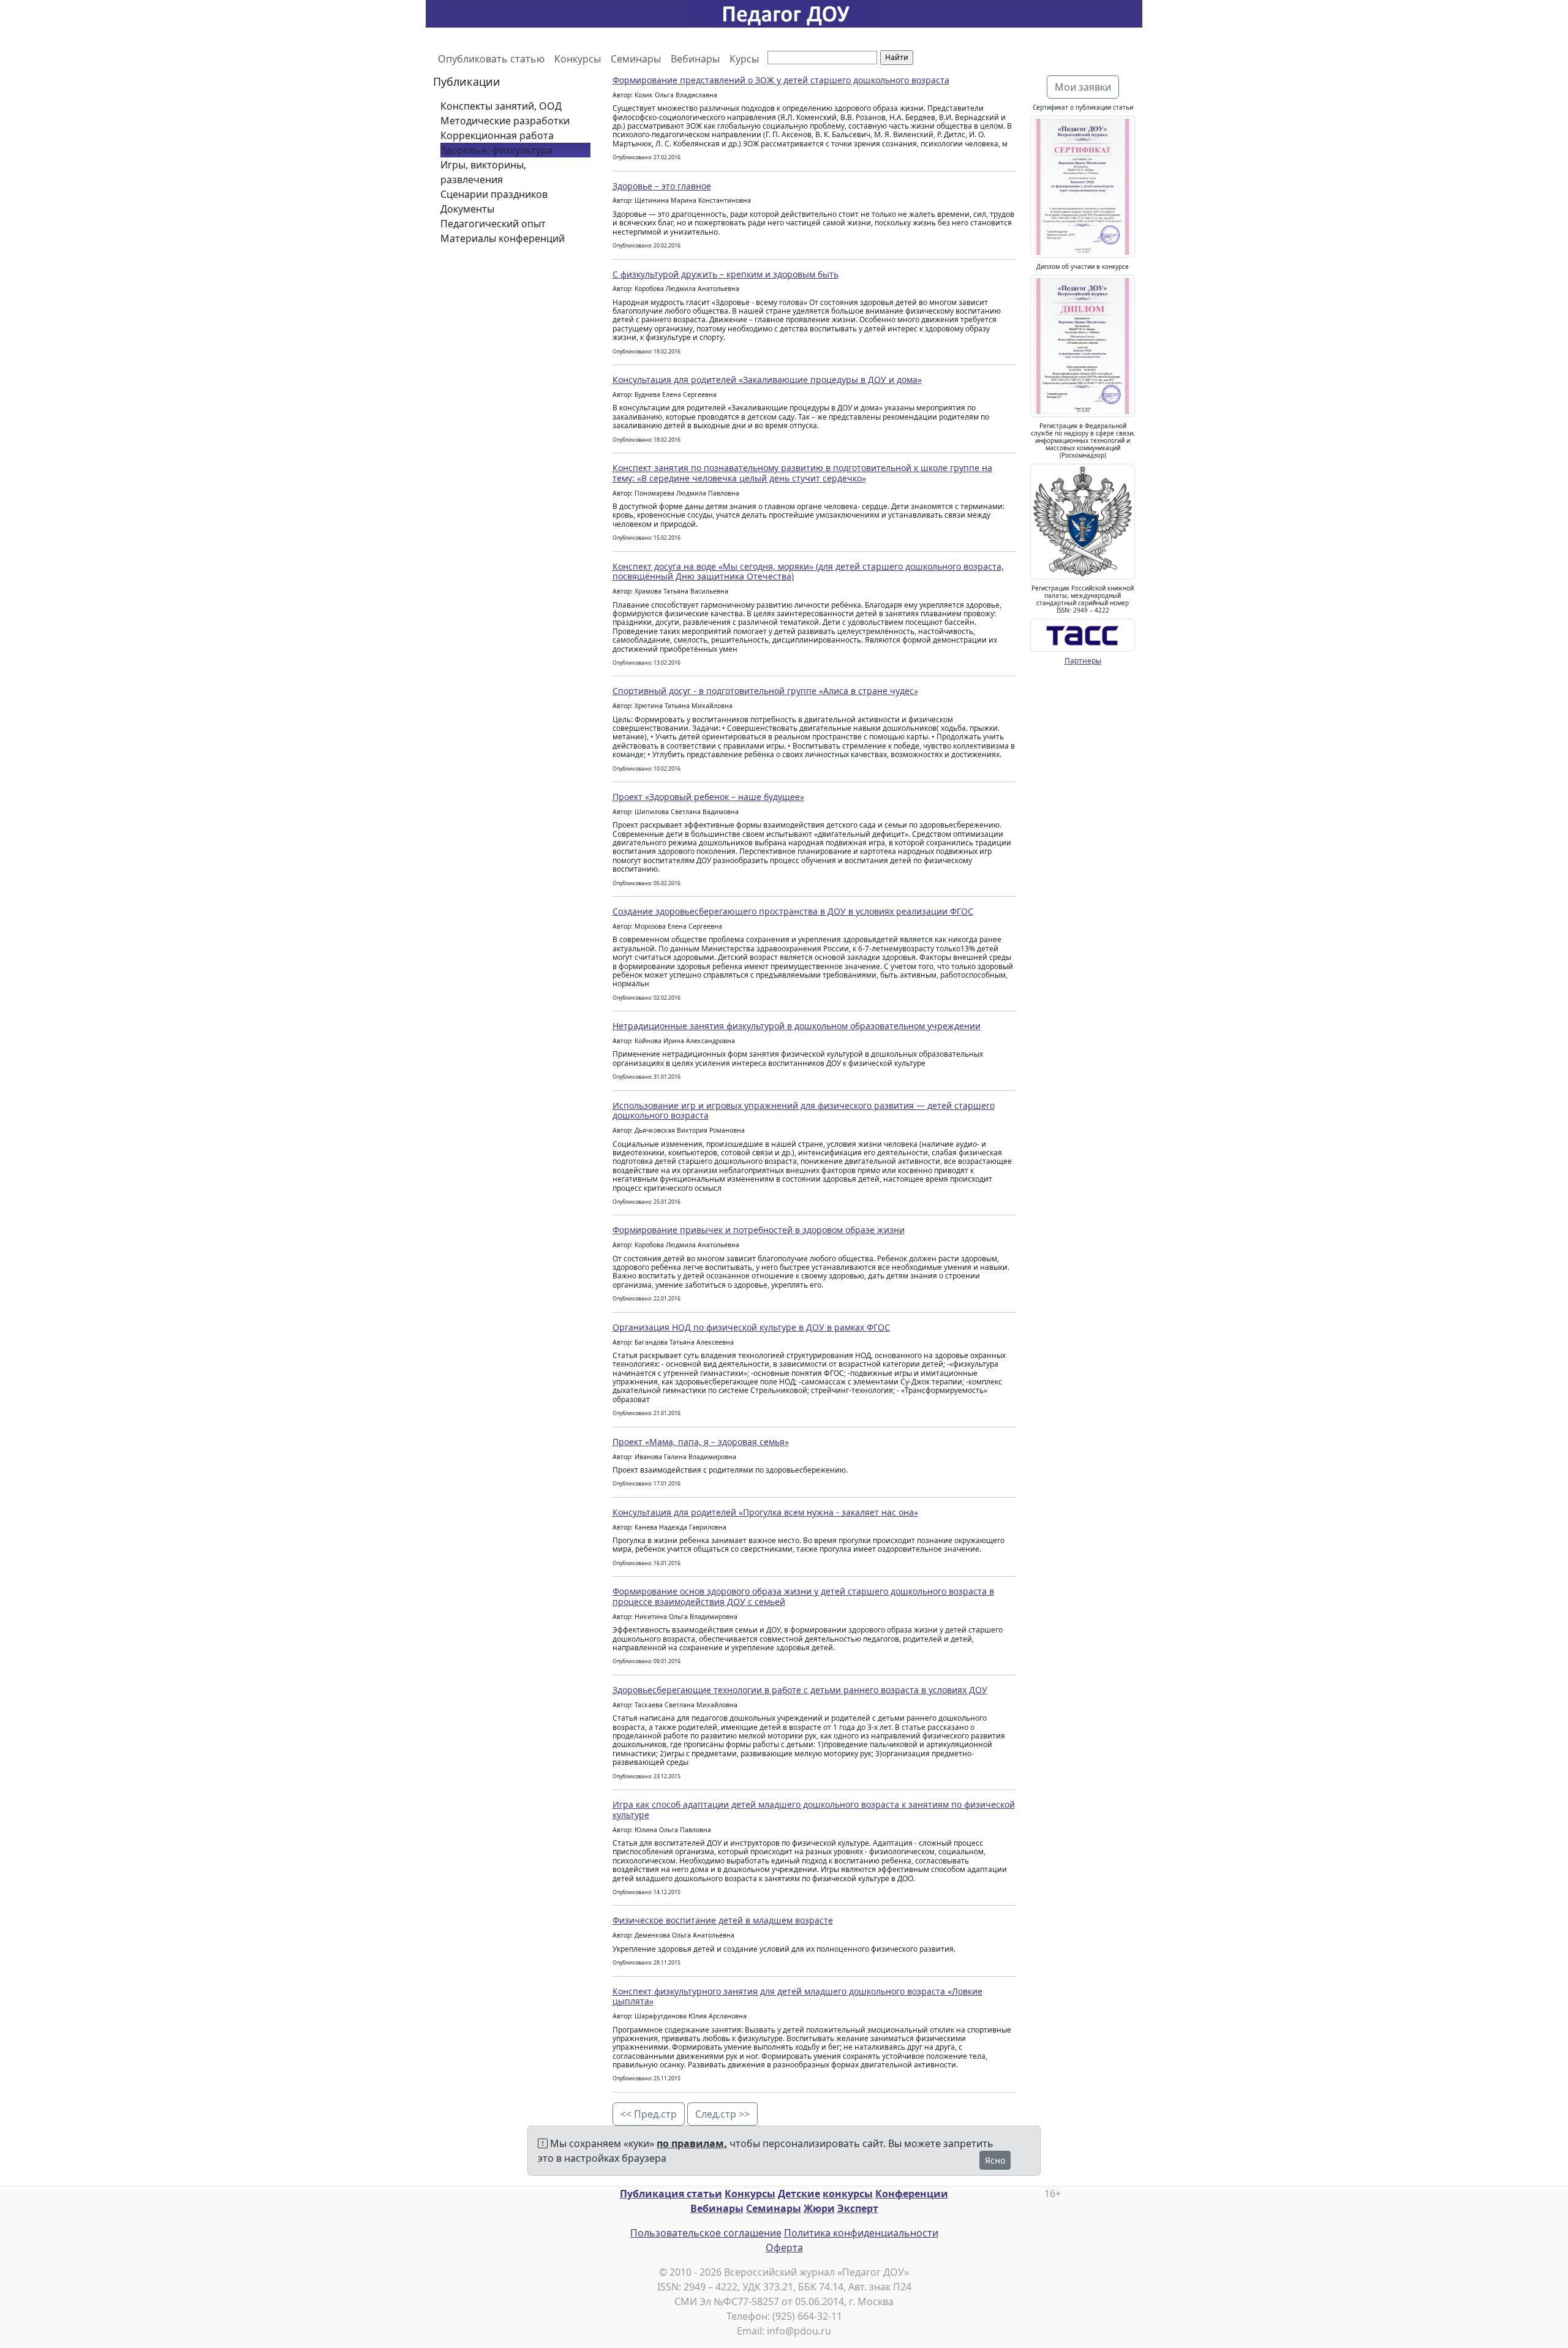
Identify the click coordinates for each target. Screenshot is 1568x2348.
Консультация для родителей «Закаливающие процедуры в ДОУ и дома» (767, 379)
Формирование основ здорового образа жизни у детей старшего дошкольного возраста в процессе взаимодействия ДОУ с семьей (803, 1596)
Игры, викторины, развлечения (483, 172)
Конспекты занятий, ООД (501, 106)
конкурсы (848, 2194)
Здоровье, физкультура (496, 150)
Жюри (819, 2208)
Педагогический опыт (493, 224)
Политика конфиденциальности (861, 2233)
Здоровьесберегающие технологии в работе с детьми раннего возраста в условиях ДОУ (800, 1690)
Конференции (912, 2194)
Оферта (784, 2248)
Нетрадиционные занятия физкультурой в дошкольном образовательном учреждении (797, 1026)
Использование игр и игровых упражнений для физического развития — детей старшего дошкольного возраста (804, 1111)
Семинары (636, 59)
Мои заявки (1083, 87)
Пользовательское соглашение (706, 2233)
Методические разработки (505, 121)
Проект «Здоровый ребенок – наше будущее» (708, 797)
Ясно (995, 2160)
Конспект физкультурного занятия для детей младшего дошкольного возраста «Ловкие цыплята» (797, 1996)
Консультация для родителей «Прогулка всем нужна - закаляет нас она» (765, 1512)
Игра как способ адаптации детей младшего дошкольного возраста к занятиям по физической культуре (814, 1810)
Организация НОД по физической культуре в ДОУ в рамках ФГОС (751, 1327)
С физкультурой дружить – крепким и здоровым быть (726, 274)
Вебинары (695, 59)
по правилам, (692, 2143)
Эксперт (858, 2208)
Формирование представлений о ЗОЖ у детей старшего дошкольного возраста (781, 80)
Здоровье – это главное (662, 186)
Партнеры (1083, 661)
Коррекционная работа (497, 135)
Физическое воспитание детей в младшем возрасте (723, 1920)
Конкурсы (578, 59)
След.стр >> (722, 2114)
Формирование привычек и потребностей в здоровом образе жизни (759, 1230)
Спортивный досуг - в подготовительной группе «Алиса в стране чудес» (765, 691)
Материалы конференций (503, 238)
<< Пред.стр (649, 2114)
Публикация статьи (671, 2194)
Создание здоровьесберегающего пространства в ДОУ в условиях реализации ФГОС (793, 911)
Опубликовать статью (491, 59)
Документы (467, 209)
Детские (799, 2194)
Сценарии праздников (494, 194)
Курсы (744, 59)
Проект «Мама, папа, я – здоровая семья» (701, 1442)
